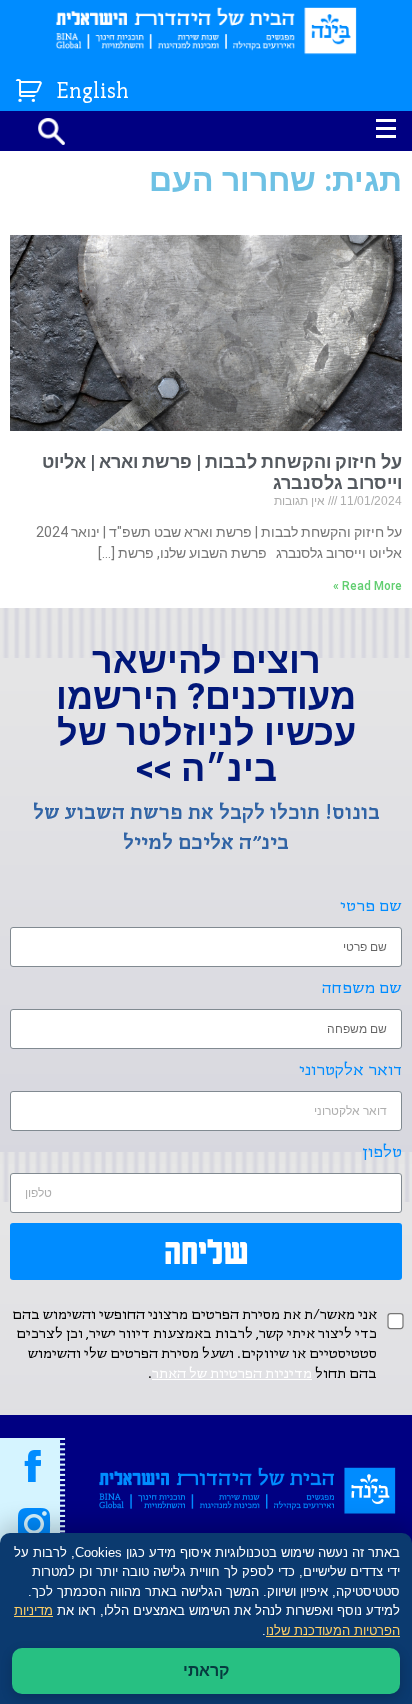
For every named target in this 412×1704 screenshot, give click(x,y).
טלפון (382, 1152)
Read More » (367, 586)
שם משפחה (362, 988)
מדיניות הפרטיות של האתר (232, 1374)
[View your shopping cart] (31, 86)
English (93, 92)
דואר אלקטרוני (350, 1070)
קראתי (206, 1670)
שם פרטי (371, 906)
